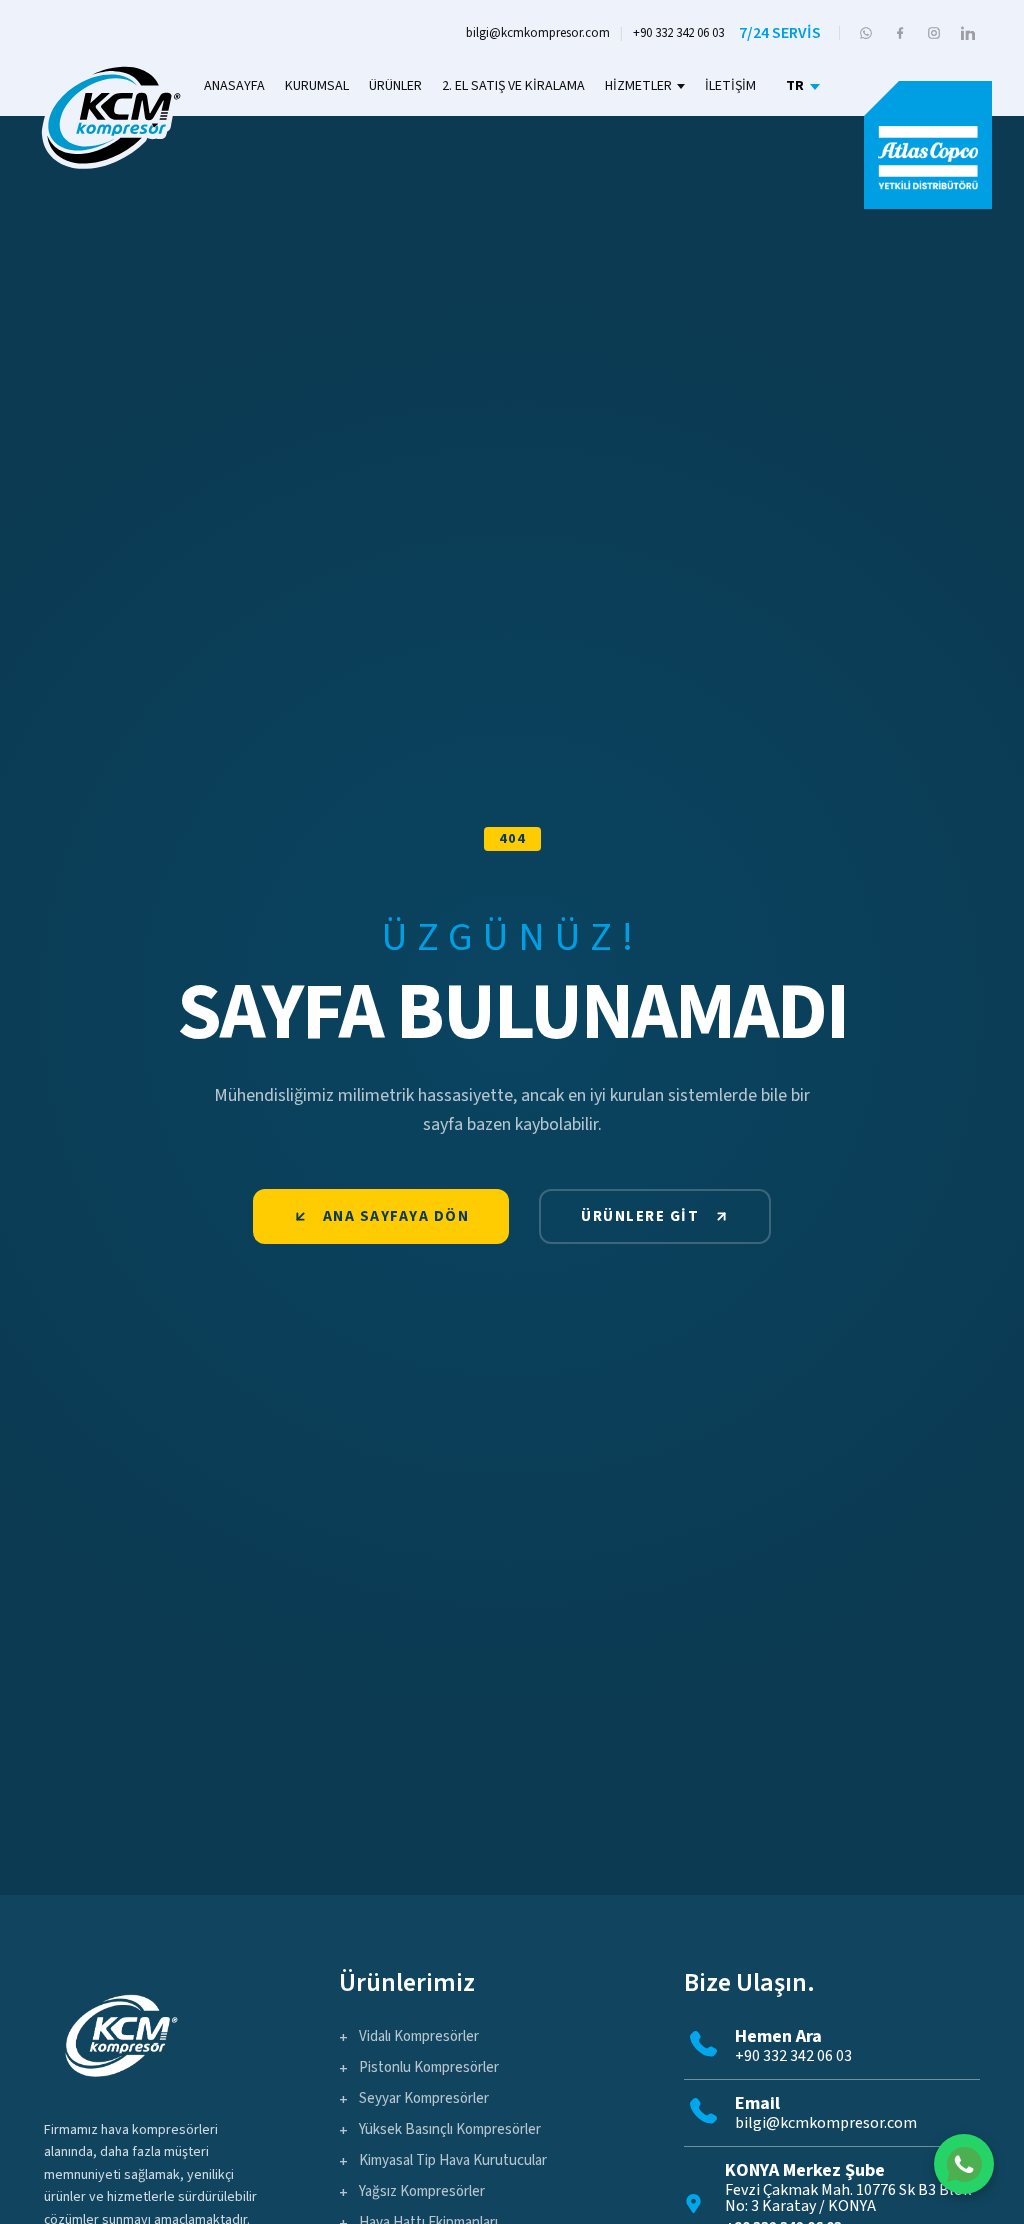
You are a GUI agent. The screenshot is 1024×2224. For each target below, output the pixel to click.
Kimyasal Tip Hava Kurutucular (453, 2160)
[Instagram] (934, 33)
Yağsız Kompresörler (422, 2191)
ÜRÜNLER (395, 86)
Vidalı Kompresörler (419, 2036)
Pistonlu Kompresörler (429, 2067)
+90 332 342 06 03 (678, 33)
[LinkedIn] (968, 33)
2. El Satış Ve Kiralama (513, 86)
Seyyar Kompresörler (424, 2098)
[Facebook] (900, 33)
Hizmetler (638, 86)
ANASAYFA (234, 86)
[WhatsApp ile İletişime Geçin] (964, 2164)
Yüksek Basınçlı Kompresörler (450, 2129)
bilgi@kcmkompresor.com (538, 33)
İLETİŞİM (730, 86)
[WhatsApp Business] (866, 33)
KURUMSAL (317, 86)
